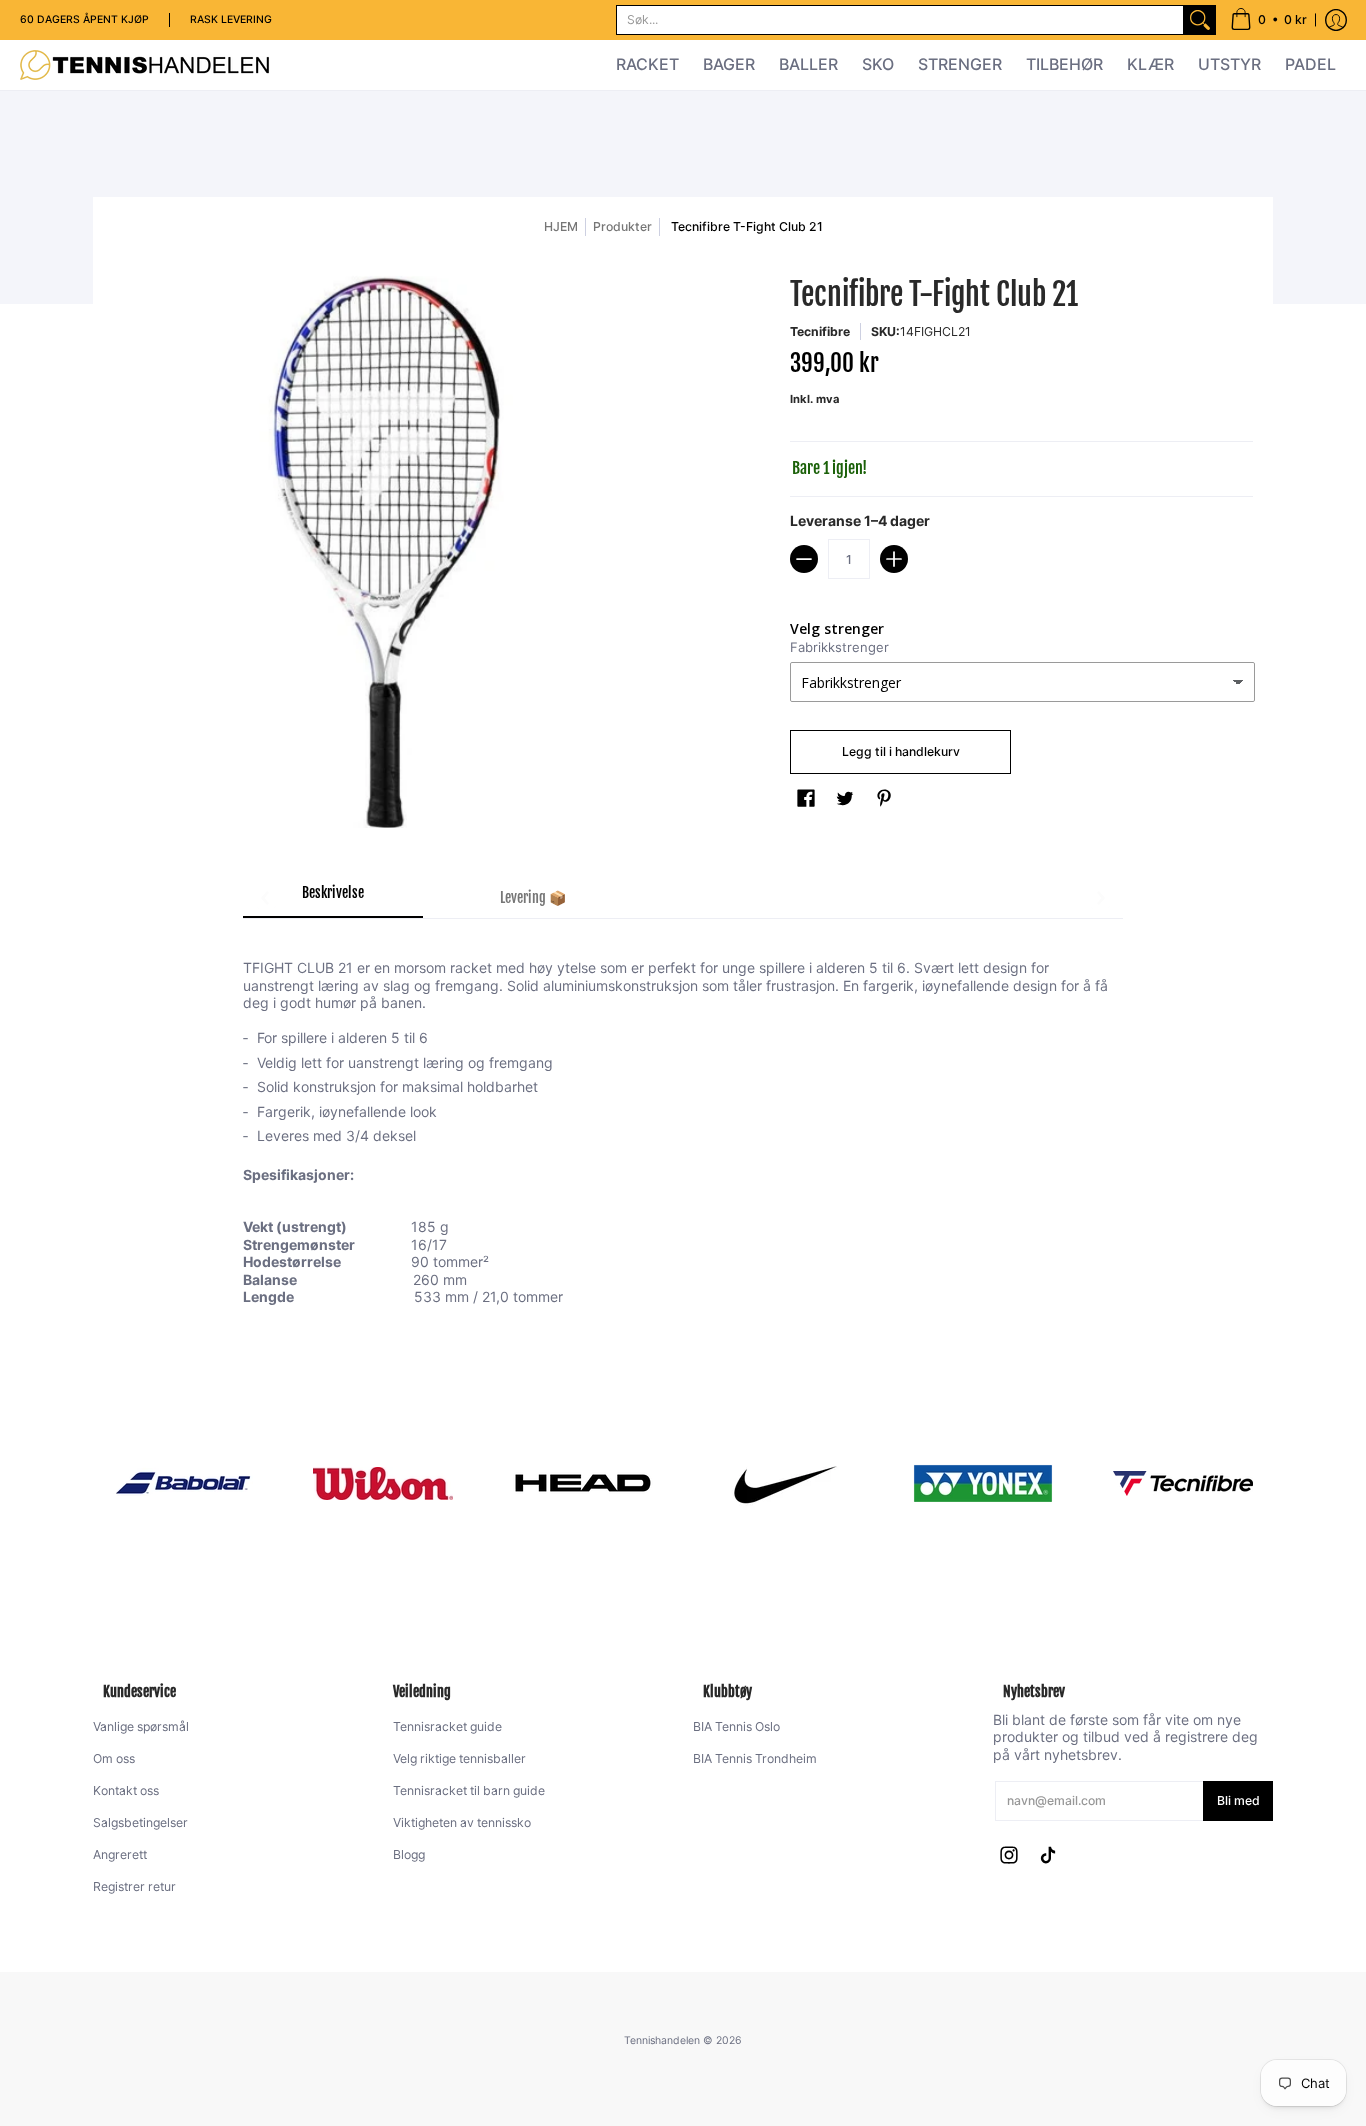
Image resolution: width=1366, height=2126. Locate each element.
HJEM (561, 226)
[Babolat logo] (183, 1483)
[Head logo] (583, 1483)
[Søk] (1200, 20)
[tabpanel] (683, 1120)
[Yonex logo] (983, 1483)
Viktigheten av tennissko (462, 1822)
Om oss (114, 1758)
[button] (1268, 20)
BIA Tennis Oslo (736, 1726)
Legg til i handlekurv (901, 751)
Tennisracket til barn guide (469, 1790)
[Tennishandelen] (145, 65)
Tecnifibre (820, 331)
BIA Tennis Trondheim (755, 1758)
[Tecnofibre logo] (1183, 1483)
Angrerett (120, 1854)
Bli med (1238, 1800)
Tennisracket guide (447, 1726)
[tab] (333, 899)
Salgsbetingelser (140, 1822)
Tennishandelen (662, 2040)
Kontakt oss (126, 1790)
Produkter (622, 226)
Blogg (409, 1854)
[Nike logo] (783, 1483)
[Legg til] (894, 559)
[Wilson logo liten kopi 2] (383, 1483)
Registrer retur (134, 1886)
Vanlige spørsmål (141, 1726)
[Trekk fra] (804, 559)
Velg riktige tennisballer (459, 1758)
